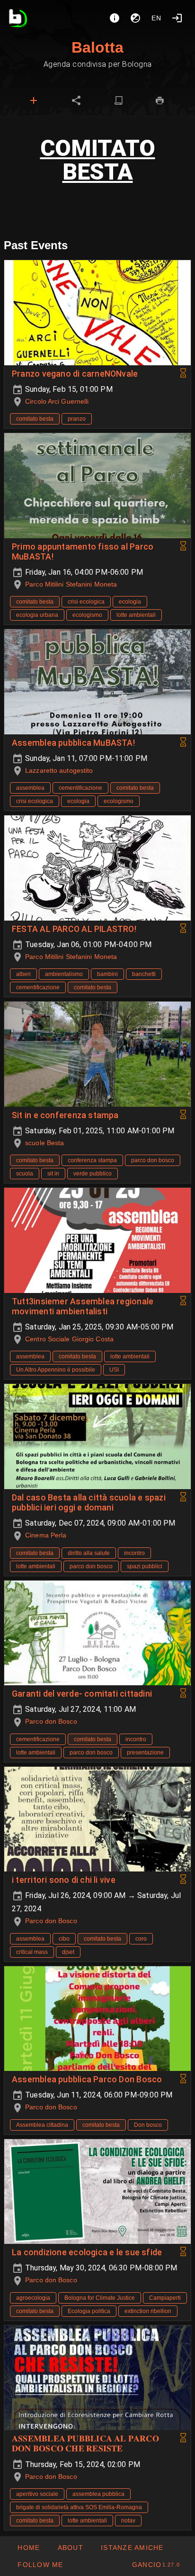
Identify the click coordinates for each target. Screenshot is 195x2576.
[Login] (177, 18)
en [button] (157, 18)
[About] (115, 18)
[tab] (34, 100)
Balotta (97, 47)
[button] (132, 2548)
